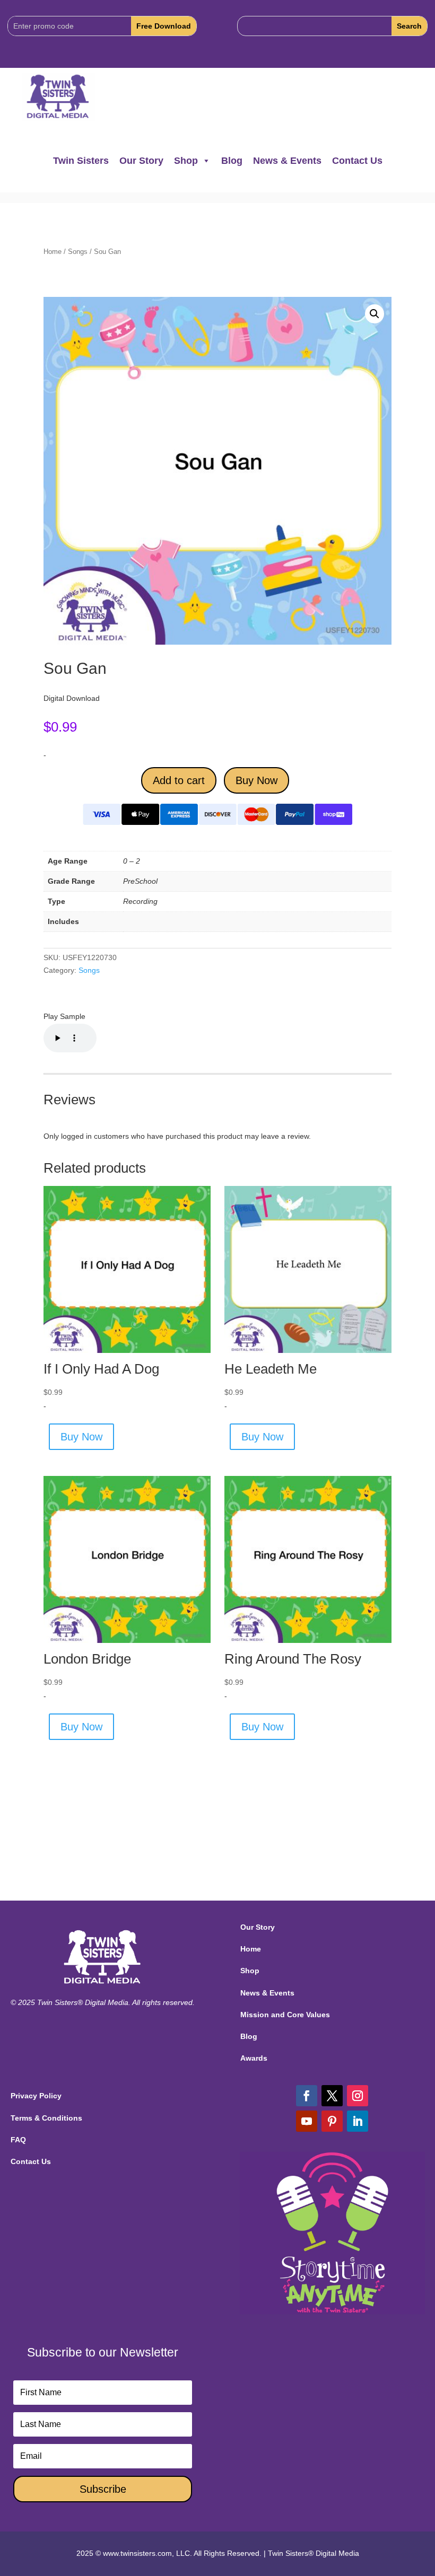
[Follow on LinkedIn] (358, 2121)
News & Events (287, 161)
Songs (78, 252)
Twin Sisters (81, 161)
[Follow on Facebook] (307, 2096)
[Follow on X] (332, 2096)
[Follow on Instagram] (358, 2096)
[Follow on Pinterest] (332, 2121)
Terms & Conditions (46, 2118)
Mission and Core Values (285, 2015)
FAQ (18, 2140)
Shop (186, 161)
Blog (232, 161)
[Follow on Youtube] (307, 2121)
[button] (375, 314)
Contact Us (357, 161)
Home (53, 252)
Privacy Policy (36, 2096)
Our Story (141, 161)
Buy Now (256, 780)
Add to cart (179, 780)
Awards (254, 2058)
